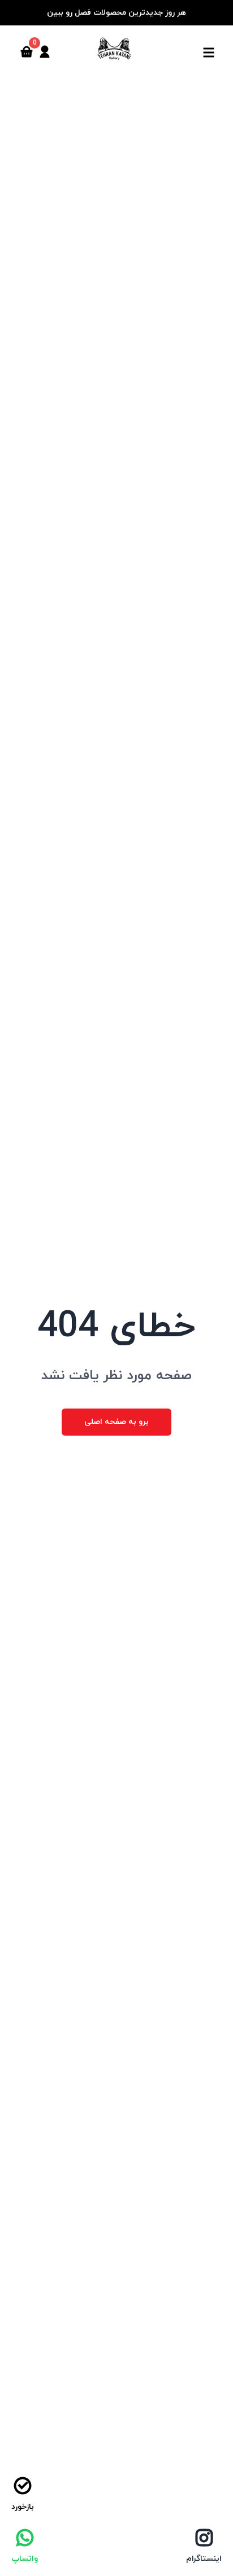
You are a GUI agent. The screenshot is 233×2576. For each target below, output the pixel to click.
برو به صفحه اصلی (116, 1422)
